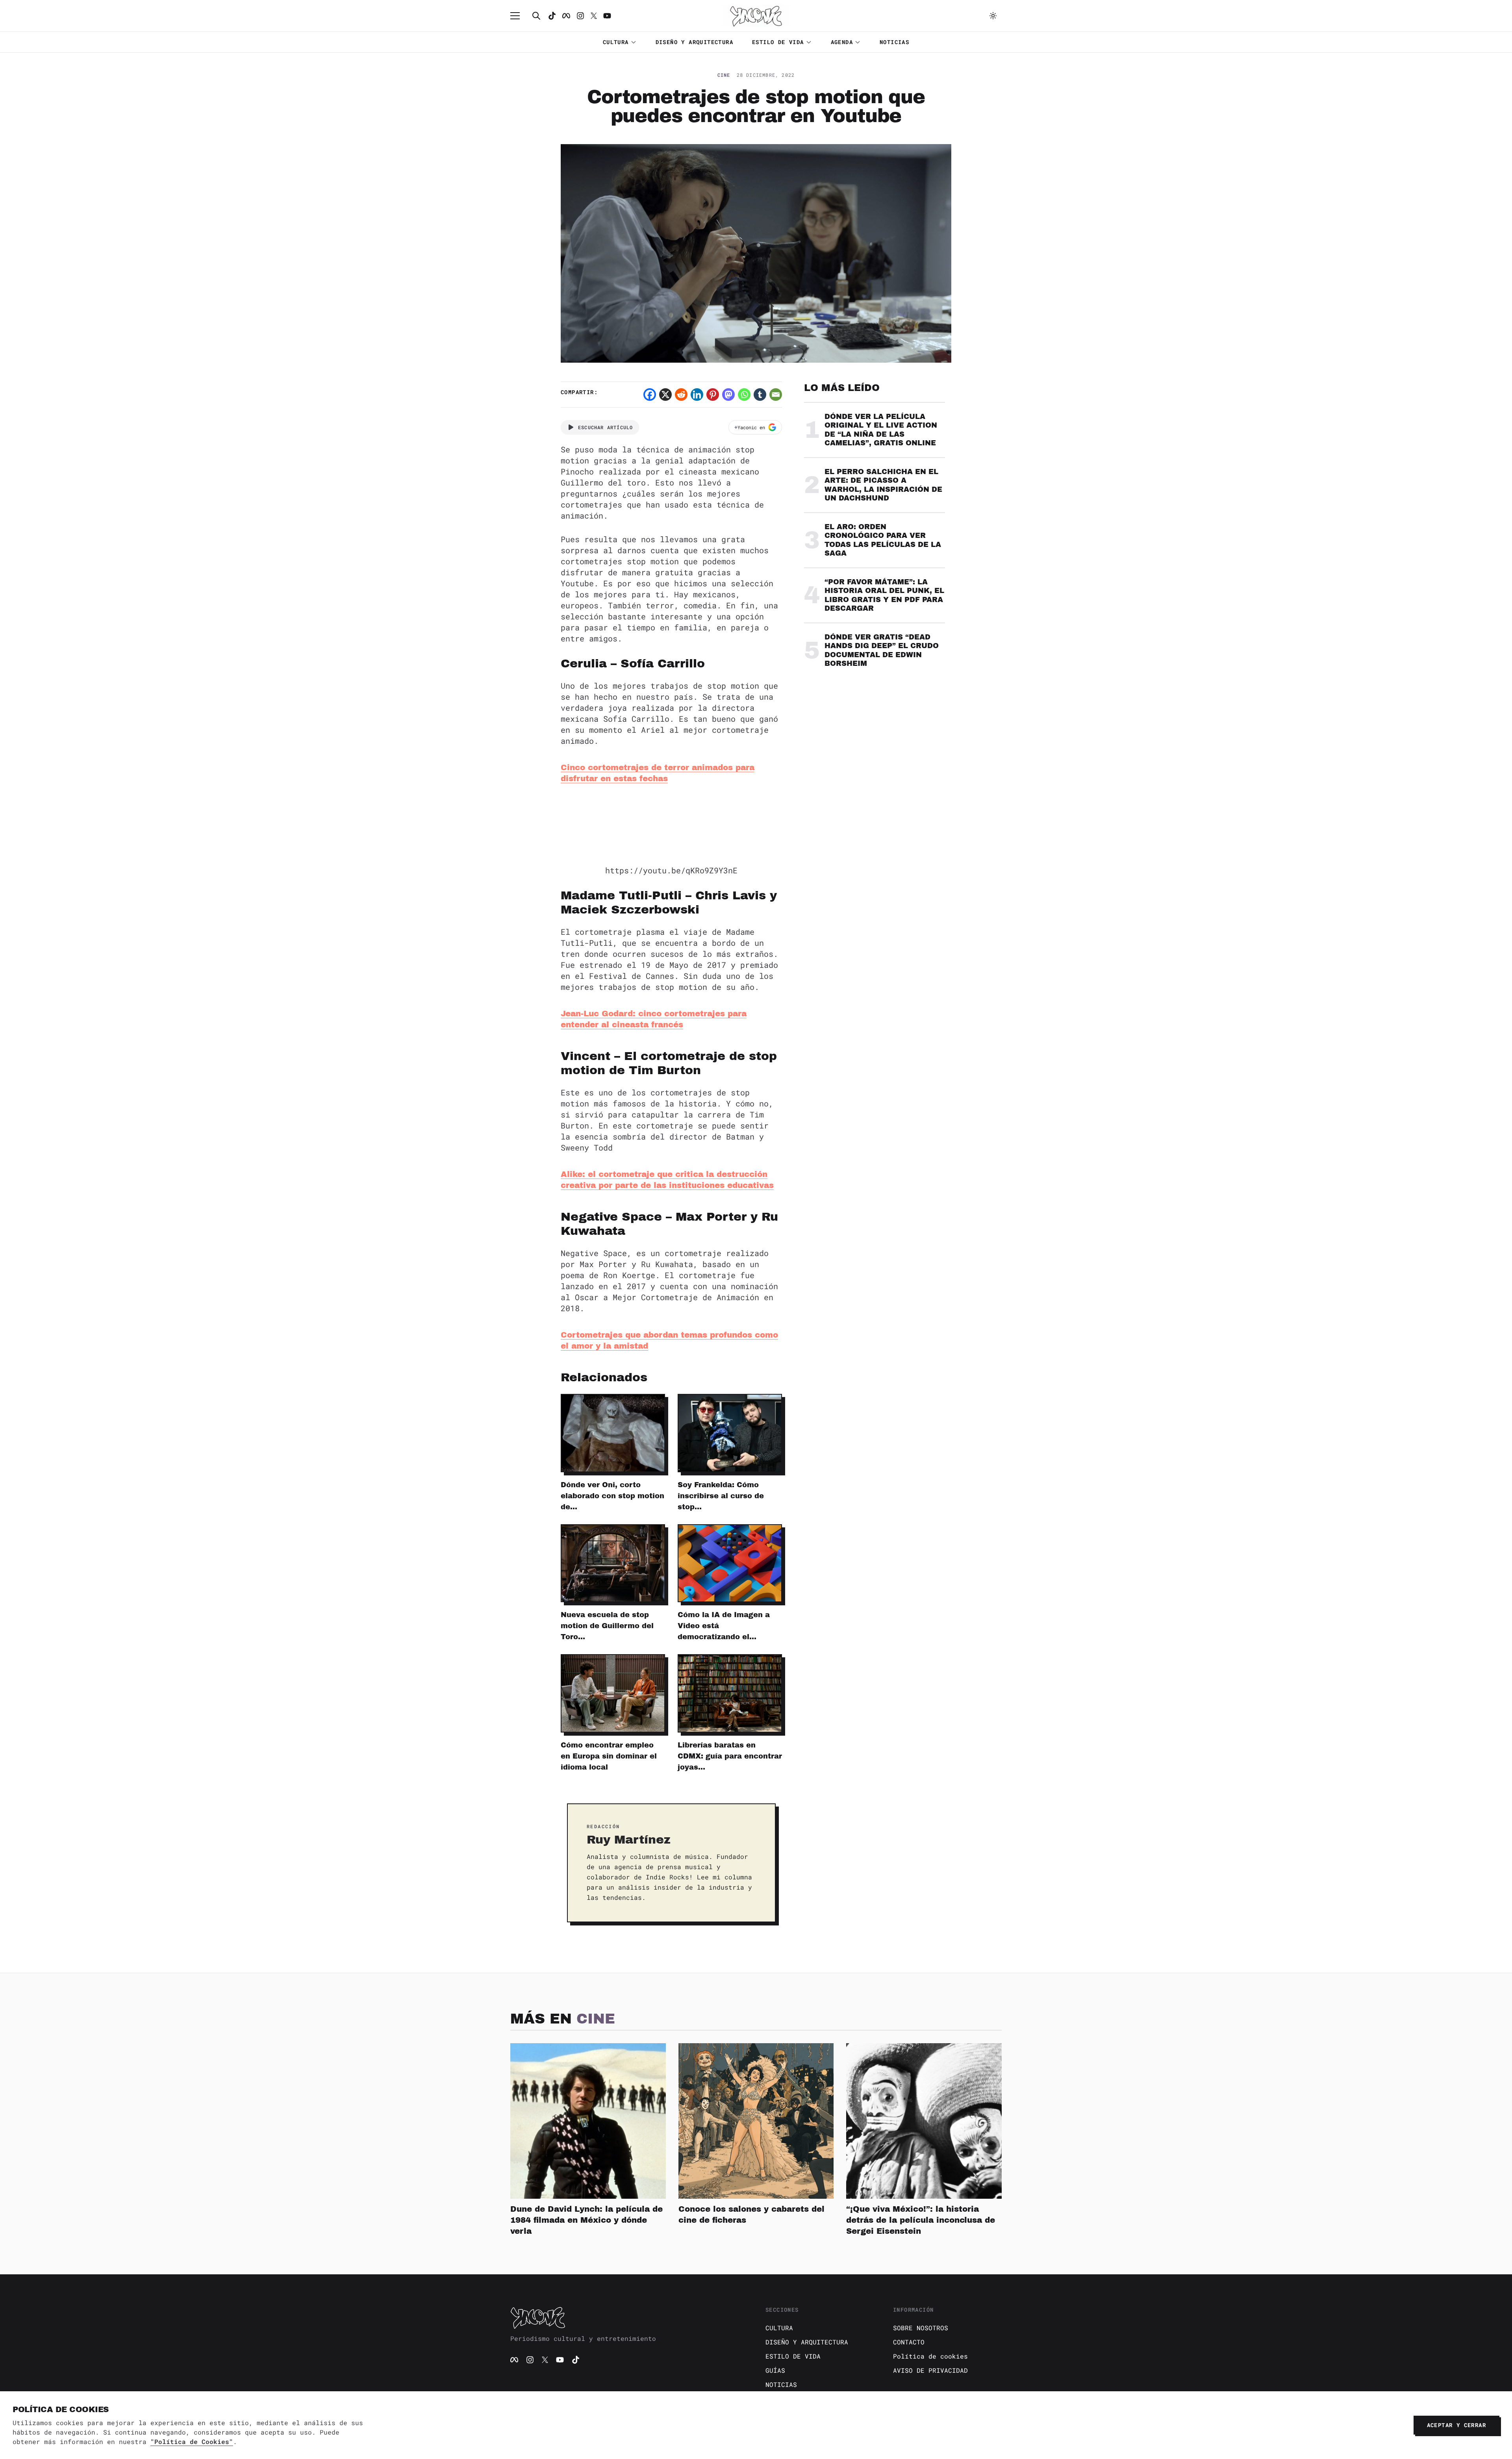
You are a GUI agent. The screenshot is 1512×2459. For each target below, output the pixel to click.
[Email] (776, 395)
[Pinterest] (713, 395)
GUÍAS (775, 2370)
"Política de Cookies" (192, 2441)
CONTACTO (909, 2342)
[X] (665, 395)
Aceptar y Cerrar (1456, 2425)
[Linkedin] (697, 395)
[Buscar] (536, 16)
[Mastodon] (728, 395)
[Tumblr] (760, 395)
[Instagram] (580, 16)
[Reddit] (681, 395)
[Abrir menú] (519, 16)
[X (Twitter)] (545, 2360)
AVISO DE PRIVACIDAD (930, 2370)
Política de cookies (930, 2356)
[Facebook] (566, 16)
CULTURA (616, 42)
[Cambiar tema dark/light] (993, 16)
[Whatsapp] (744, 395)
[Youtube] (607, 16)
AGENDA (842, 42)
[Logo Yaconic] (756, 16)
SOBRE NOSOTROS (921, 2328)
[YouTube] (560, 2360)
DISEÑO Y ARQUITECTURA (694, 42)
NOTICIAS (894, 42)
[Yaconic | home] (628, 2318)
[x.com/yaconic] (594, 16)
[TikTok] (552, 16)
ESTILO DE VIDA (778, 42)
